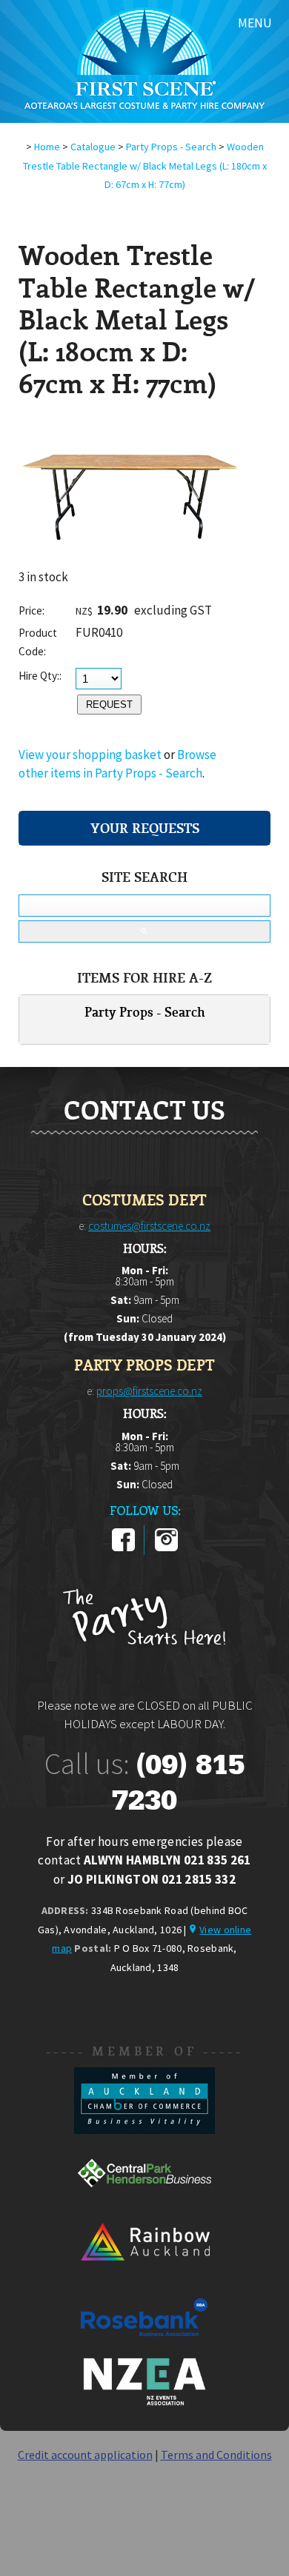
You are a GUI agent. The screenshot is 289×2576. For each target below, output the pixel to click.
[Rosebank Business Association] (144, 2346)
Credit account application (85, 2455)
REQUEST (109, 705)
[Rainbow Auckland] (144, 2274)
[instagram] (166, 1548)
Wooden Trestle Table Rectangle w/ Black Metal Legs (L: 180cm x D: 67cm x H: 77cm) (145, 165)
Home (47, 147)
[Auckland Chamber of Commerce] (144, 2130)
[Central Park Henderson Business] (144, 2202)
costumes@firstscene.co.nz (149, 1226)
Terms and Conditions (216, 2455)
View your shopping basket (90, 755)
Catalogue (93, 147)
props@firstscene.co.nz (149, 1391)
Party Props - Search (171, 147)
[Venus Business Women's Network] (144, 2403)
